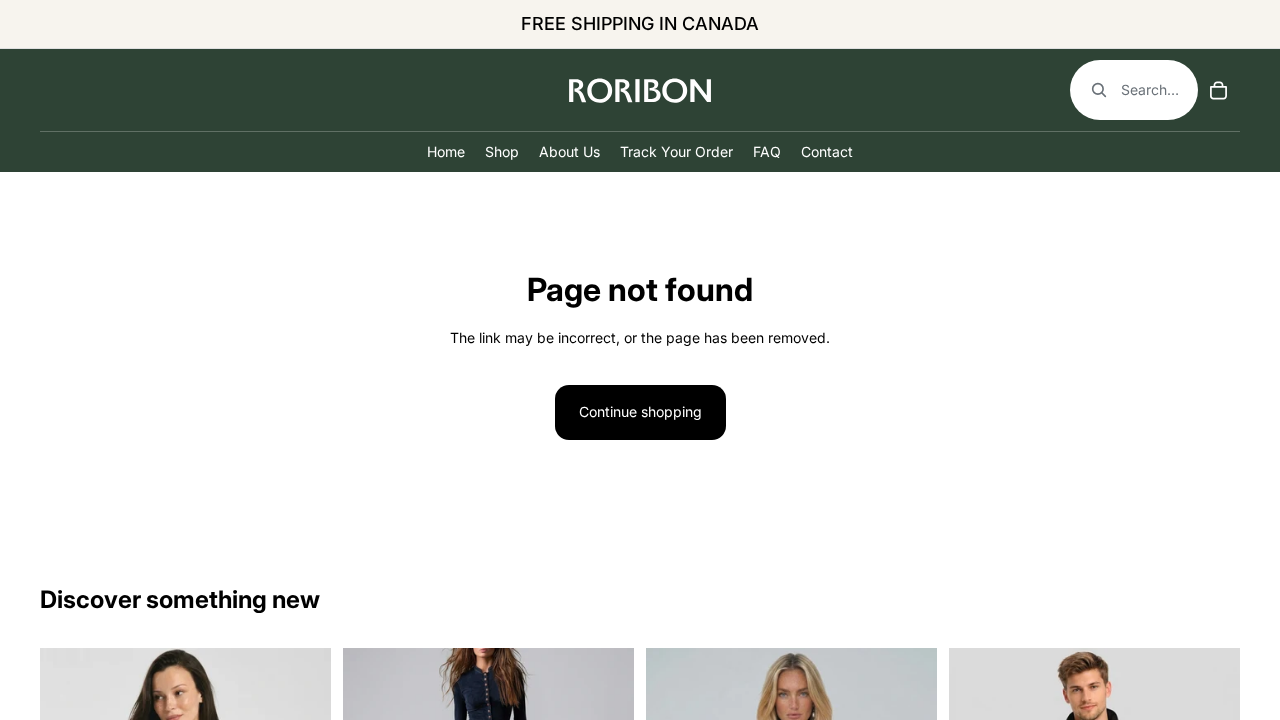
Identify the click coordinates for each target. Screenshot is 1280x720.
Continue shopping (640, 411)
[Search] (1134, 90)
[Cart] (1218, 90)
